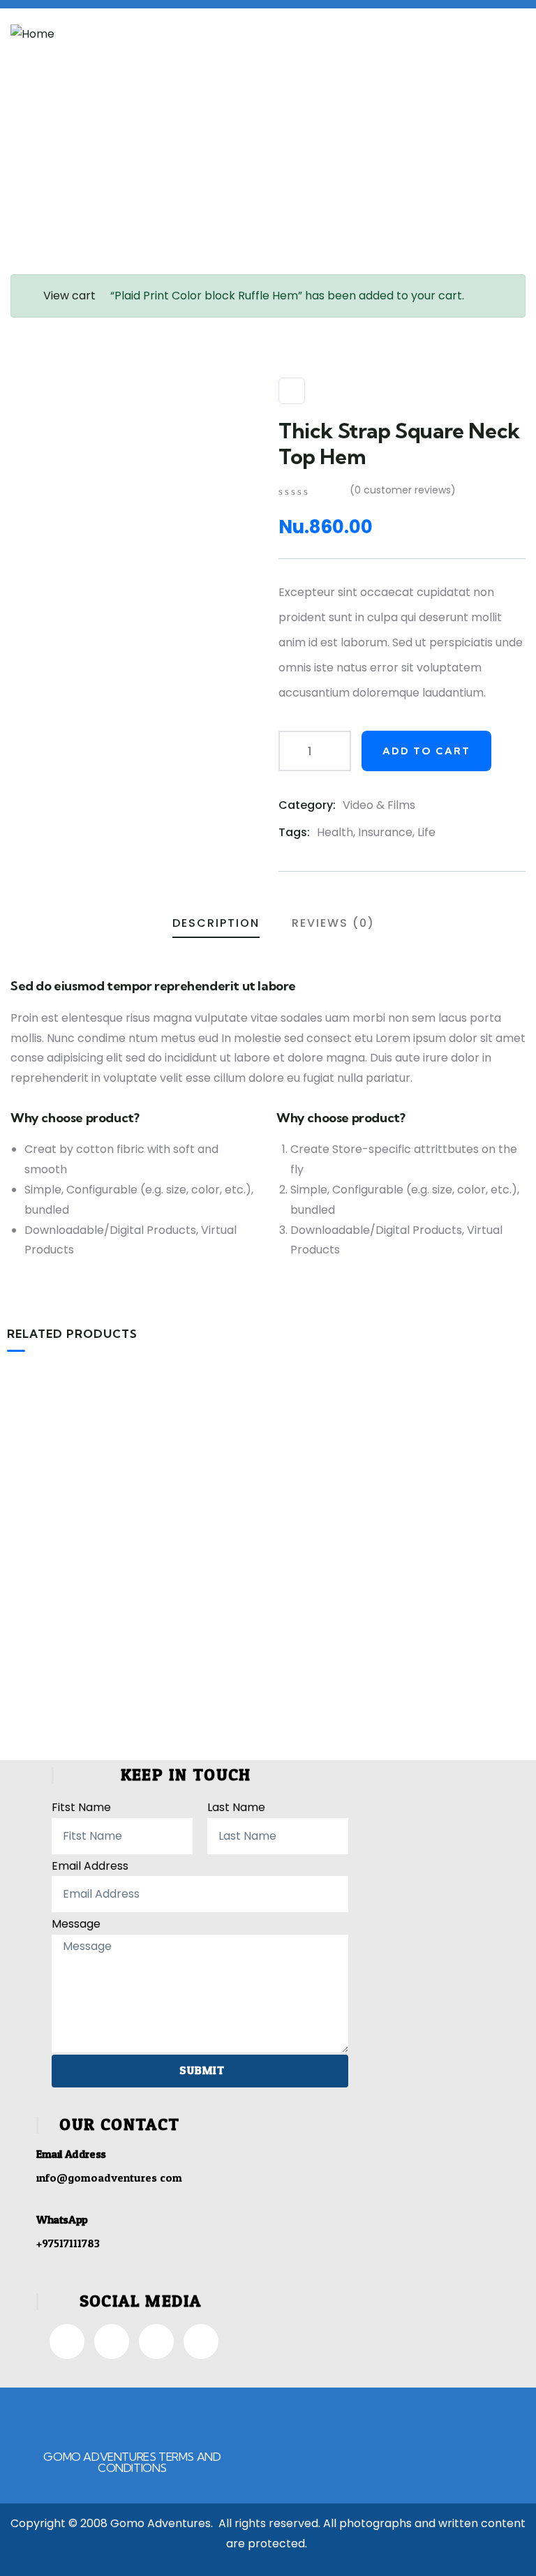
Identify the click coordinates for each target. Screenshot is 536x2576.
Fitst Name (81, 1807)
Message (76, 1924)
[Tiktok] (156, 2342)
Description (216, 923)
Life (426, 832)
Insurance (385, 832)
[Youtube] (201, 2342)
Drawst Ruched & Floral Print (268, 1590)
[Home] (32, 35)
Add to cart (426, 751)
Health (335, 832)
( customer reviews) (403, 490)
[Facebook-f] (67, 2342)
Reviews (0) (333, 923)
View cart (69, 296)
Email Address (90, 1866)
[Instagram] (112, 2342)
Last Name (236, 1807)
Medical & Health (232, 1566)
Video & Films (379, 805)
